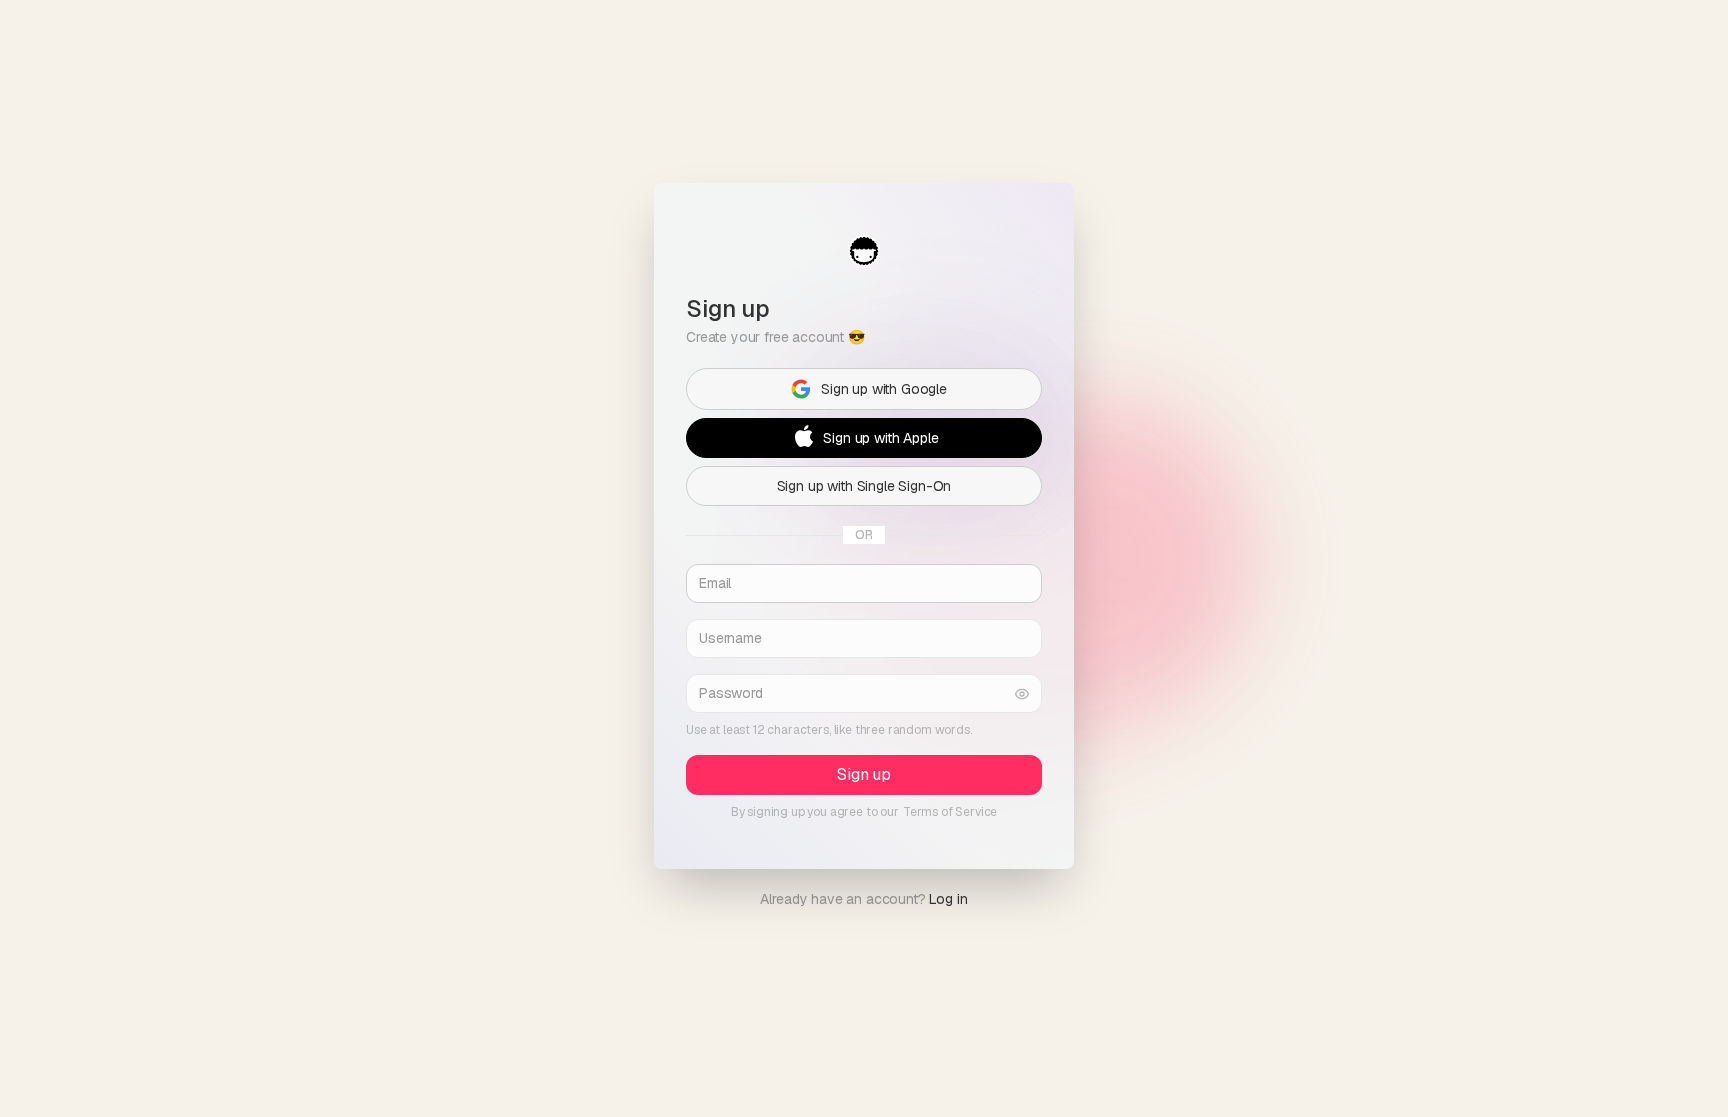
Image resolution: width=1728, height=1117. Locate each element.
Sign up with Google (884, 389)
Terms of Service (950, 812)
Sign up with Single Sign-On (864, 486)
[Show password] (1022, 693)
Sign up (864, 774)
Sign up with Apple (880, 438)
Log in (948, 899)
